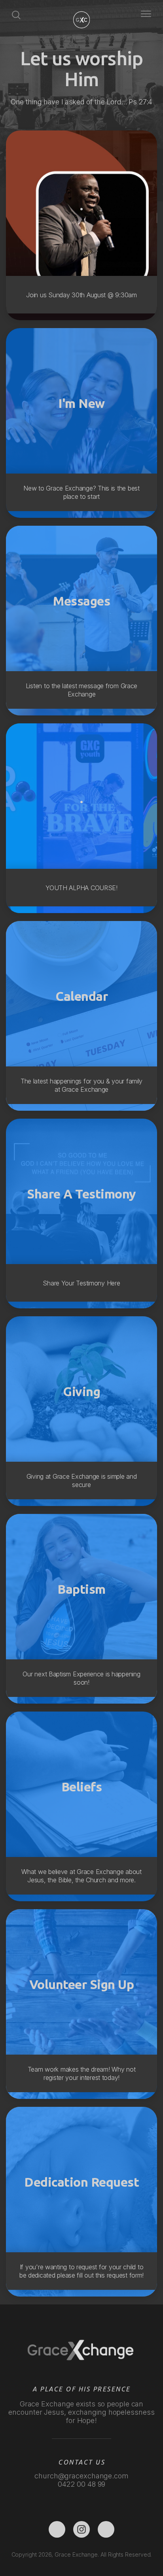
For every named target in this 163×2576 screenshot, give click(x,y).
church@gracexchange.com (81, 2476)
